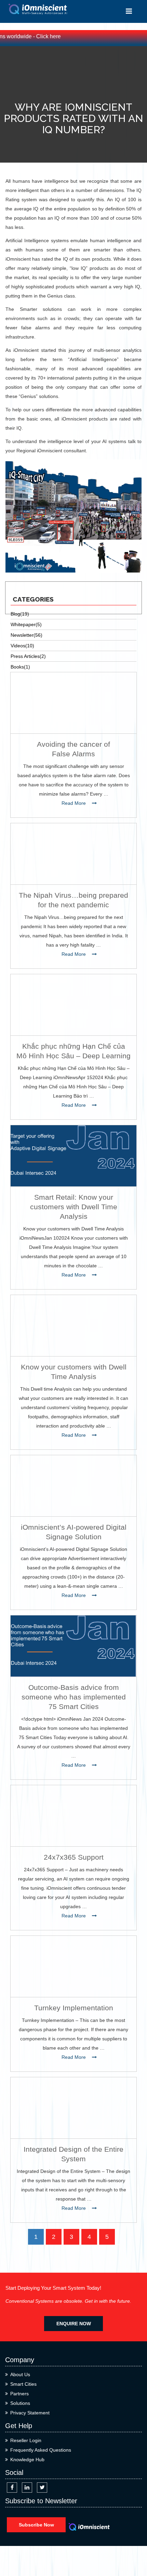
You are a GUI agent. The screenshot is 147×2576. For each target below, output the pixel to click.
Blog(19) (20, 614)
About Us (20, 2374)
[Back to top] (134, 2546)
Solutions (20, 2403)
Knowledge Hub (27, 2460)
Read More (74, 803)
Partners (19, 2394)
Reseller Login (26, 2440)
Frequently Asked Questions (41, 2450)
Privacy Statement (30, 2413)
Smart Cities (23, 2384)
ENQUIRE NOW (74, 2324)
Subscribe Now (36, 2525)
